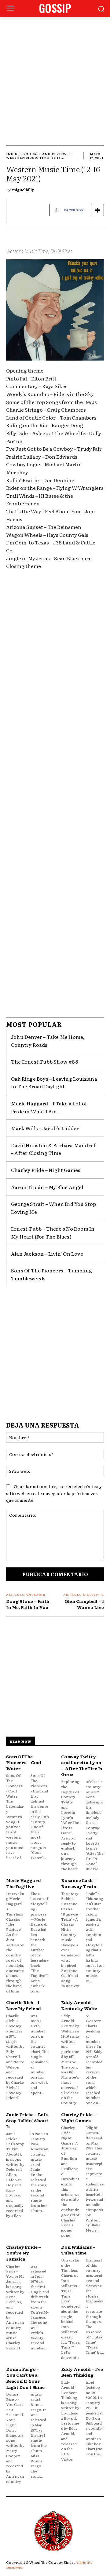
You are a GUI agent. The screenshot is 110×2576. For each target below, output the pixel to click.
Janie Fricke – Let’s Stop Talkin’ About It (27, 2120)
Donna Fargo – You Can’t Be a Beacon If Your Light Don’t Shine (25, 2378)
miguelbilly (23, 190)
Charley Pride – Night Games (46, 1170)
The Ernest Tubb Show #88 (45, 1061)
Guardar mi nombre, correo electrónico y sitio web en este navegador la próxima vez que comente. (54, 1493)
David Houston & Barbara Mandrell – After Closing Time (54, 1149)
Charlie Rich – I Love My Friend (24, 2005)
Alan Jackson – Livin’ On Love (47, 1253)
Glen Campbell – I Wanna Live (84, 1604)
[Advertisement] (55, 75)
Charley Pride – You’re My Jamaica (24, 2253)
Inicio (13, 154)
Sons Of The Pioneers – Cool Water (24, 1762)
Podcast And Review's (47, 154)
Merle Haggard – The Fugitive (25, 1883)
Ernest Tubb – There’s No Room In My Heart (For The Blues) (53, 1232)
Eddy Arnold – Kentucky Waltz (79, 2005)
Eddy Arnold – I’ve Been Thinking (82, 2372)
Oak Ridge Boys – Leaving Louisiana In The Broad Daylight (54, 1082)
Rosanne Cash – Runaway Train (79, 1883)
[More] (97, 210)
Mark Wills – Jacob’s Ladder (45, 1128)
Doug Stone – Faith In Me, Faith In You (28, 1604)
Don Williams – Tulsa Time (78, 2250)
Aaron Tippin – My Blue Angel (47, 1187)
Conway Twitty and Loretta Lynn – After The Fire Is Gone (82, 1765)
